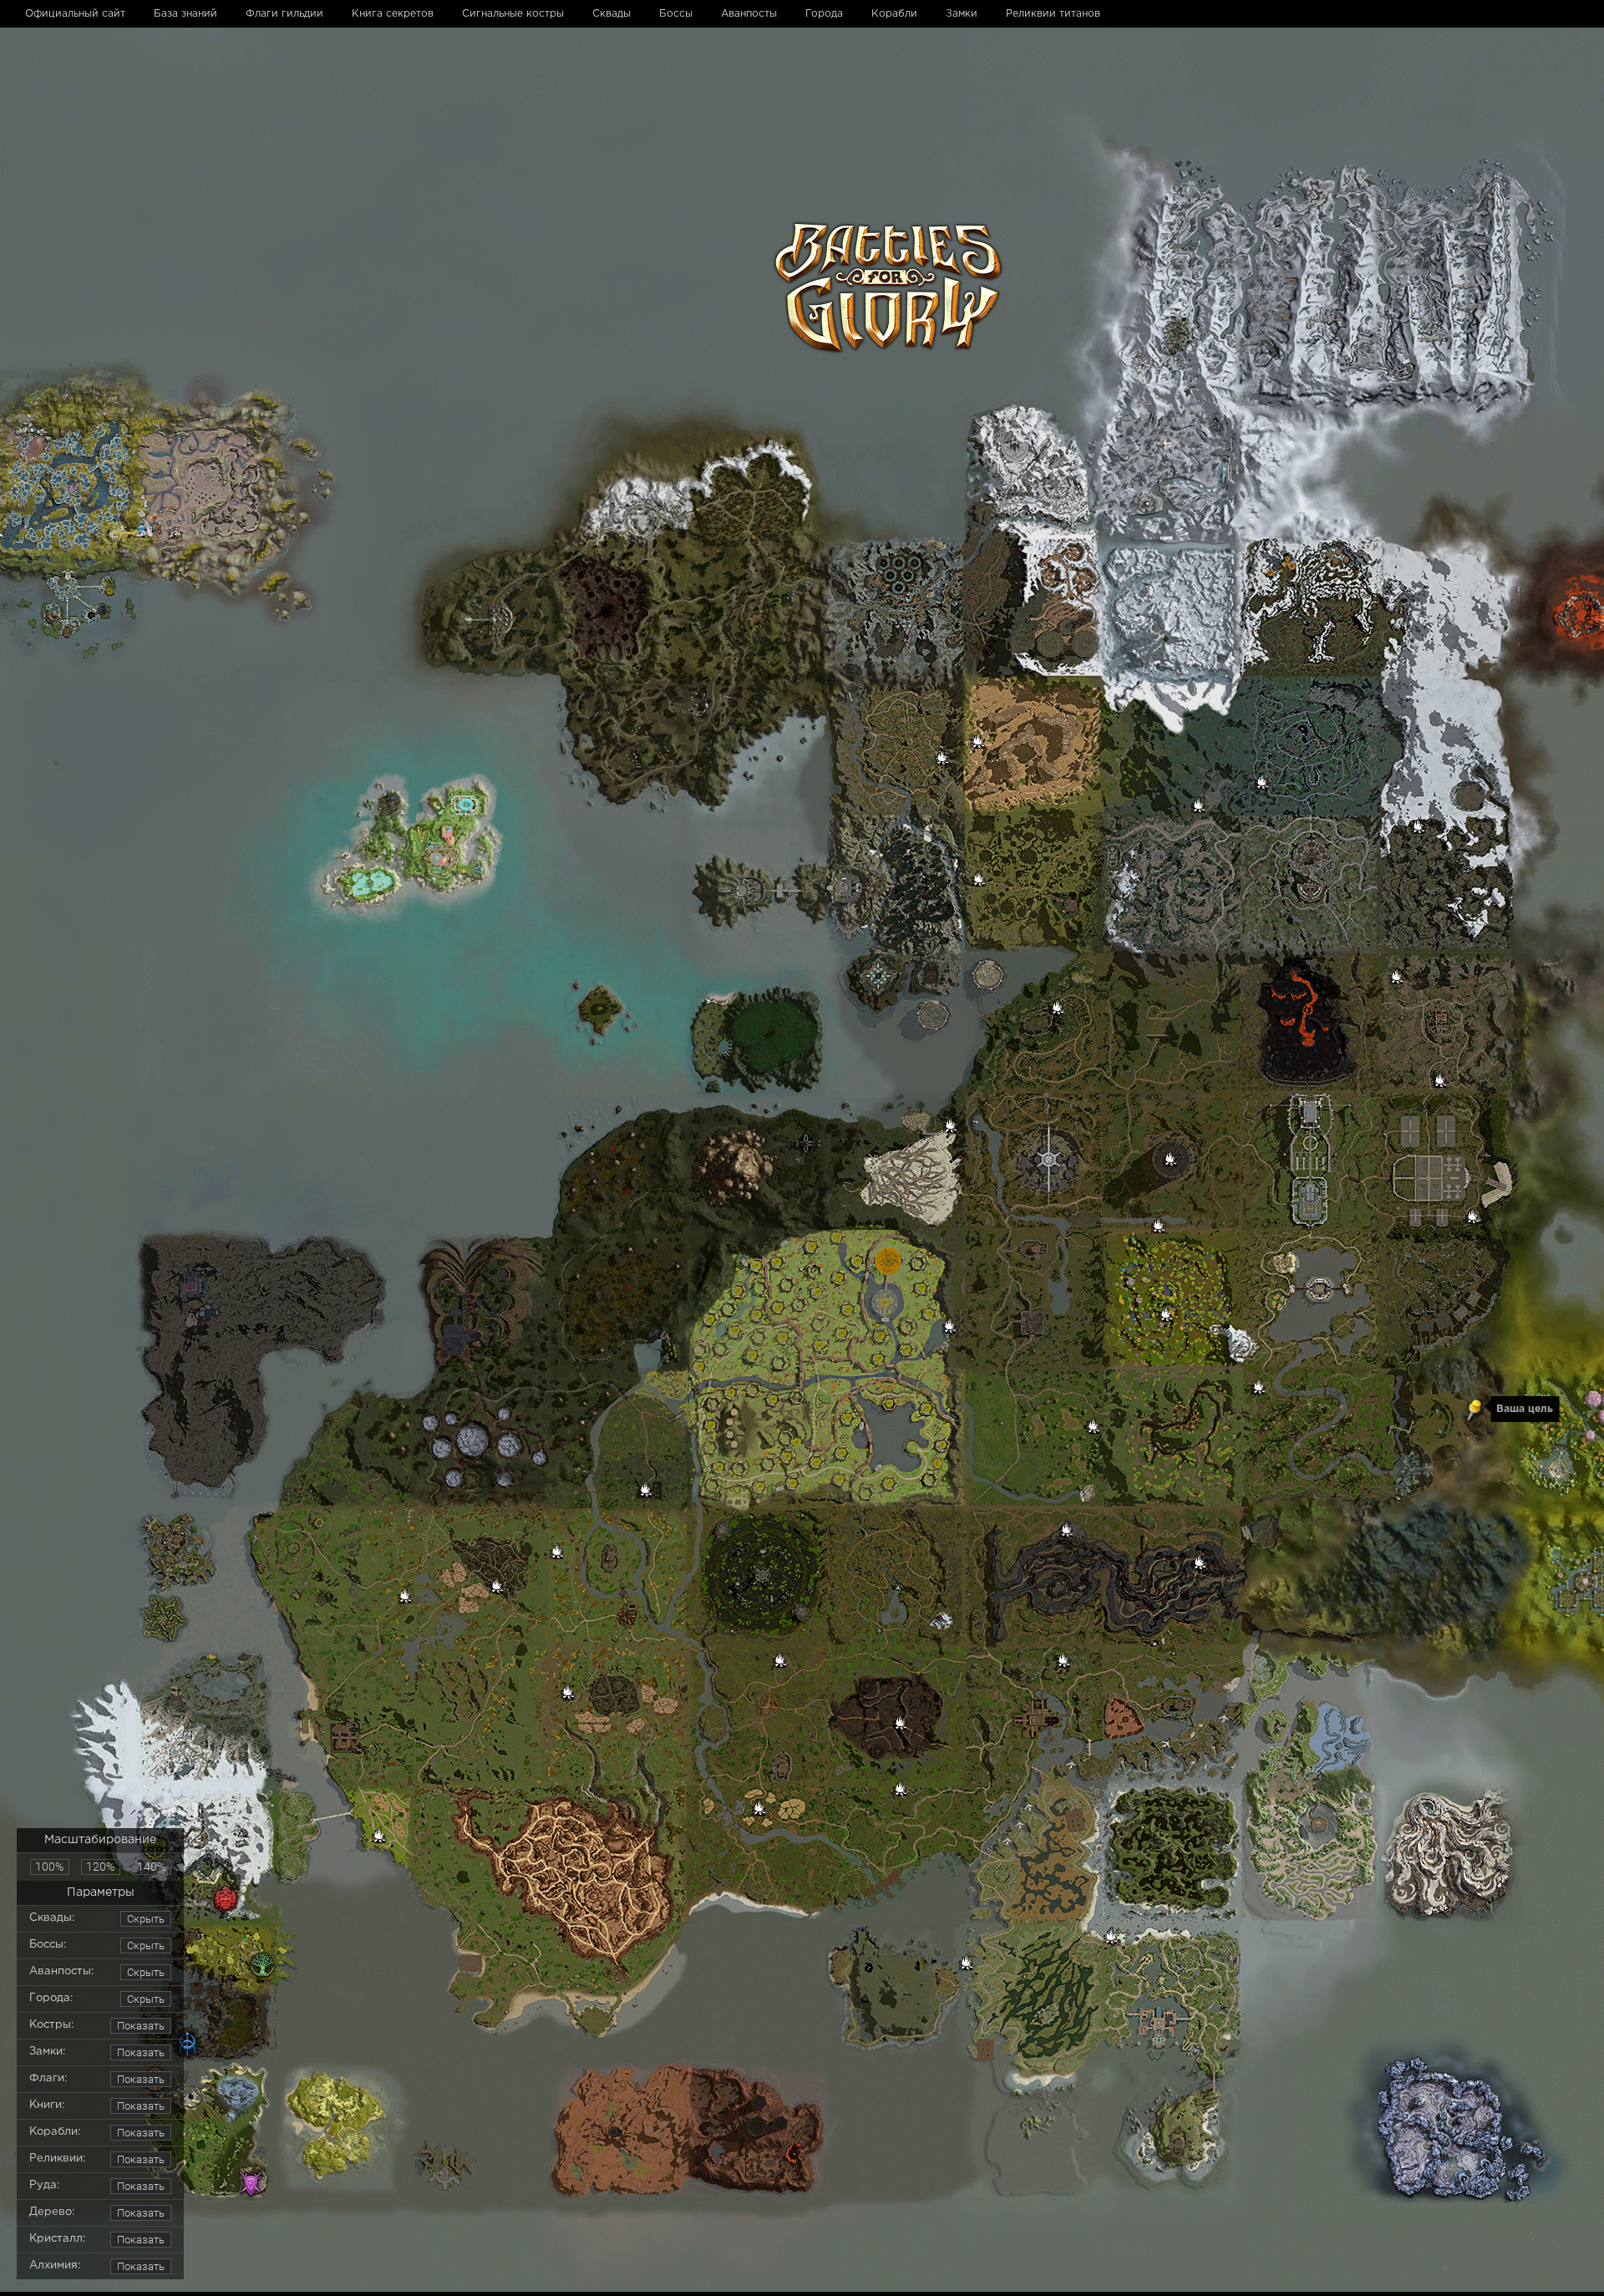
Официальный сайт (75, 14)
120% (100, 1867)
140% (151, 1867)
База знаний (185, 14)
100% (49, 1867)
